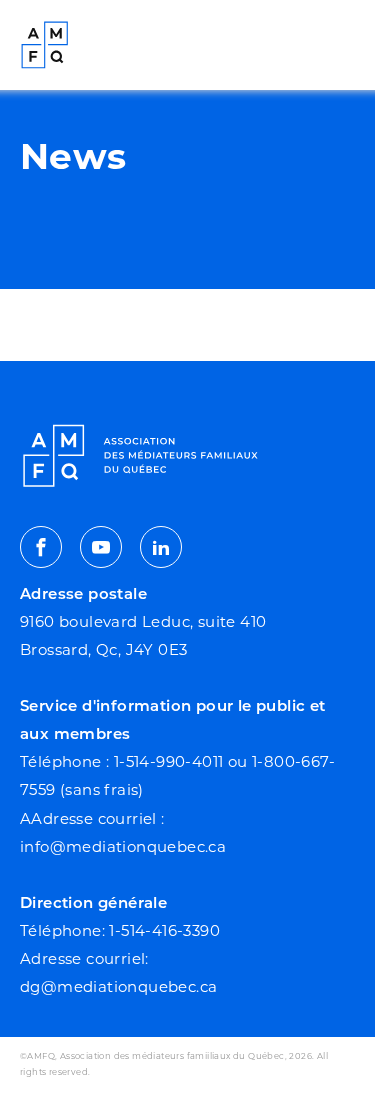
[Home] (45, 45)
